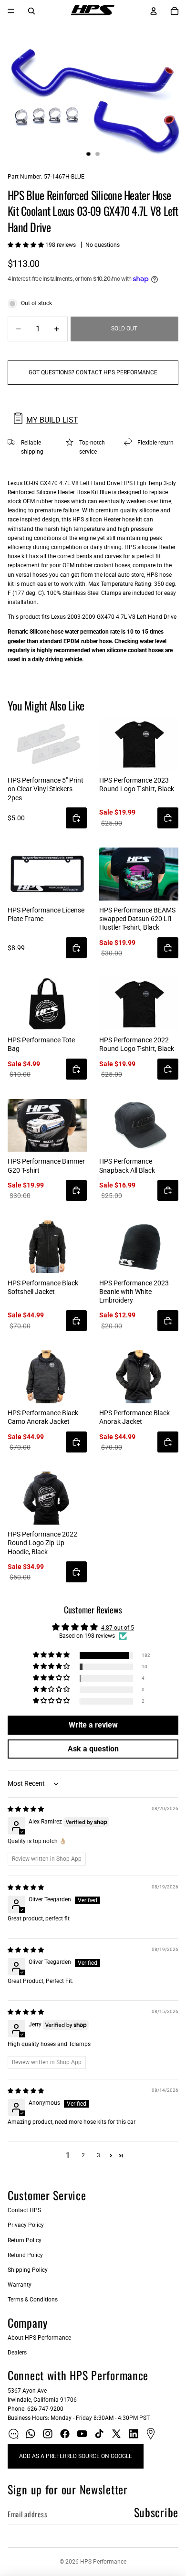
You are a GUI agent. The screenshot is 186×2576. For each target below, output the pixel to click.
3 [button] (98, 2155)
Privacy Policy (26, 2225)
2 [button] (83, 2155)
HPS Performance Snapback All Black (127, 1166)
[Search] (31, 11)
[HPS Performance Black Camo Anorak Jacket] (47, 1377)
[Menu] (11, 11)
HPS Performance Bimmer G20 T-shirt (46, 1166)
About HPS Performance (39, 2338)
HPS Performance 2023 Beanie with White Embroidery (134, 1292)
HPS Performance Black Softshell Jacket (43, 1287)
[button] (26, 245)
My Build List (52, 420)
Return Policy (25, 2240)
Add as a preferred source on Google (76, 2456)
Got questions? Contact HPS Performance (93, 372)
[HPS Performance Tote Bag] (47, 1004)
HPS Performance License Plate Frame (46, 914)
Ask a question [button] (93, 1749)
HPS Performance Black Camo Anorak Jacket (43, 1417)
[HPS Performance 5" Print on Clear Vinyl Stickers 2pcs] (47, 744)
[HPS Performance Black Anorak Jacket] (139, 1377)
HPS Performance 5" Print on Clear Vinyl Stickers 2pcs (46, 789)
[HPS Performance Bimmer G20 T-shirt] (47, 1126)
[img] (26, 1809)
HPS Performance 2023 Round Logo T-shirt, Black (137, 784)
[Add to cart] (76, 818)
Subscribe (156, 2512)
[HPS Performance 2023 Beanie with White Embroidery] (139, 1247)
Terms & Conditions (33, 2300)
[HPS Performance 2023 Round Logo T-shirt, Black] (139, 744)
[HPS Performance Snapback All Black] (139, 1126)
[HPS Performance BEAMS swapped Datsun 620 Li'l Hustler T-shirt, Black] (139, 874)
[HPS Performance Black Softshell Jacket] (47, 1247)
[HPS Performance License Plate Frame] (47, 874)
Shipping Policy (28, 2270)
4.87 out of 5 (118, 1628)
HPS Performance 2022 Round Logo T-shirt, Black (137, 1044)
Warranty (20, 2285)
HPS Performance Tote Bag (41, 1044)
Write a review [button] (93, 1725)
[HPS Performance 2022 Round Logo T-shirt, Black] (139, 1004)
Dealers (17, 2353)
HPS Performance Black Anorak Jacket (134, 1417)
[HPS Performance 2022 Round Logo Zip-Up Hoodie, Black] (47, 1498)
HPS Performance (103, 2562)
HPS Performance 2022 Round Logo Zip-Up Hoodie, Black (42, 1543)
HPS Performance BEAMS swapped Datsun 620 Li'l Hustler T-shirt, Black (137, 919)
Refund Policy (25, 2255)
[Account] (154, 11)
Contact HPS (24, 2210)
